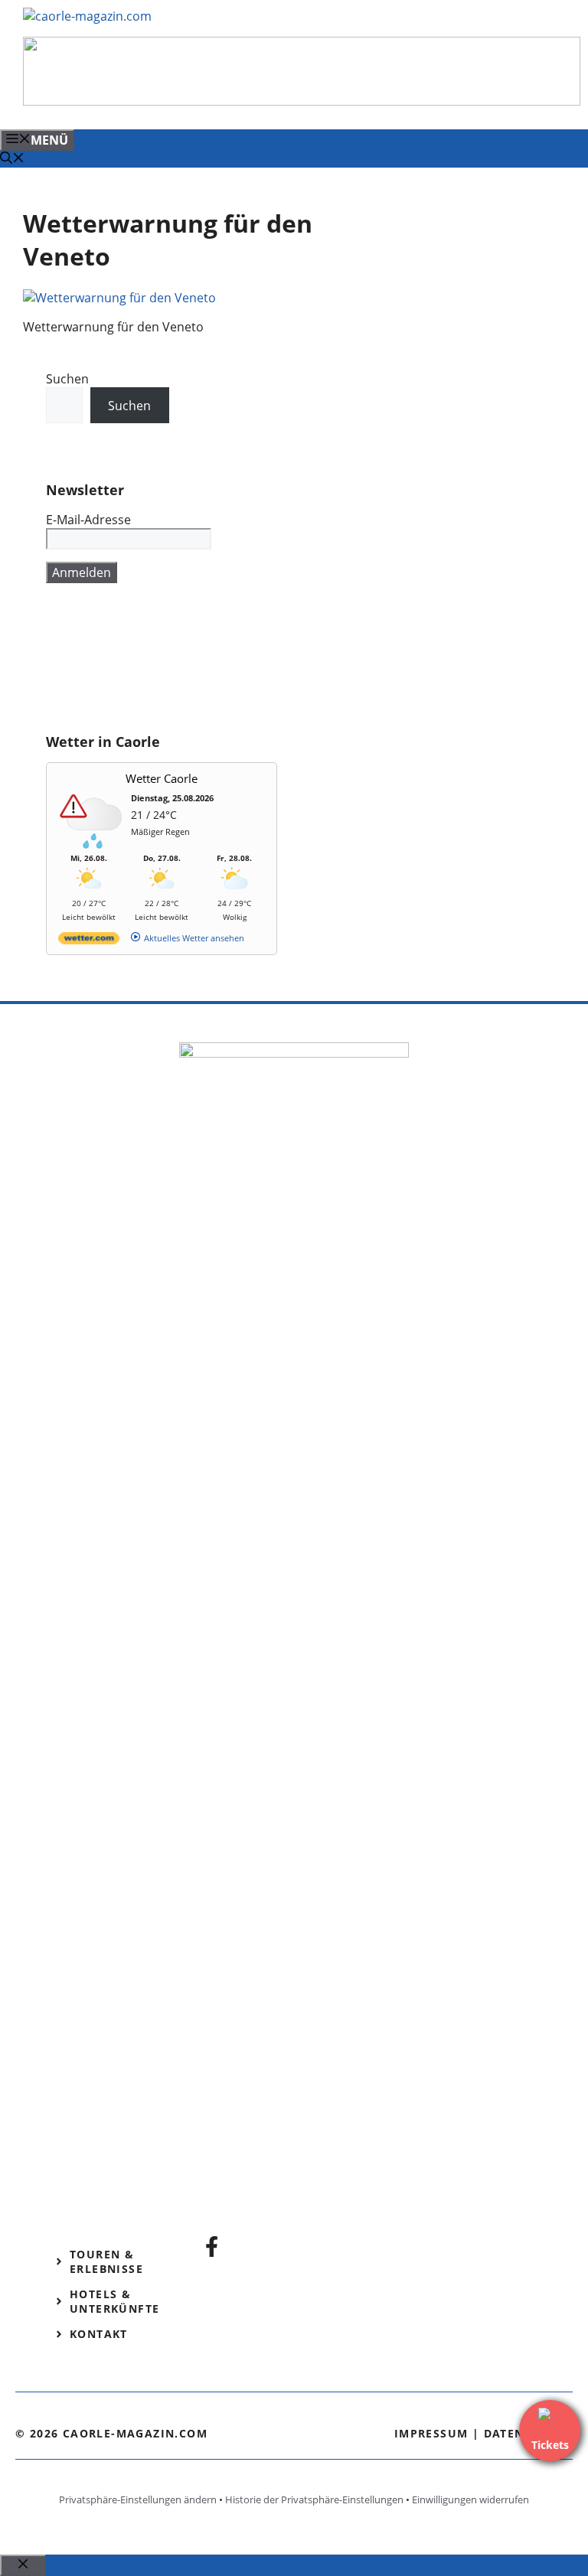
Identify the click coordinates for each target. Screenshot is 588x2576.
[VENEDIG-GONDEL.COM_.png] (302, 101)
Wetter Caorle (162, 778)
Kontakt (99, 2334)
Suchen (67, 379)
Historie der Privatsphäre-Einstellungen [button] (314, 2499)
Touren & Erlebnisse (106, 2261)
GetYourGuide (87, 667)
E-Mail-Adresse (88, 520)
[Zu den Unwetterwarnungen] (93, 845)
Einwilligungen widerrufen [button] (470, 2499)
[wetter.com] (89, 941)
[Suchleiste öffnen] (12, 159)
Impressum (431, 2433)
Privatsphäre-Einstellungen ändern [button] (138, 2499)
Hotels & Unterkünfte (114, 2301)
